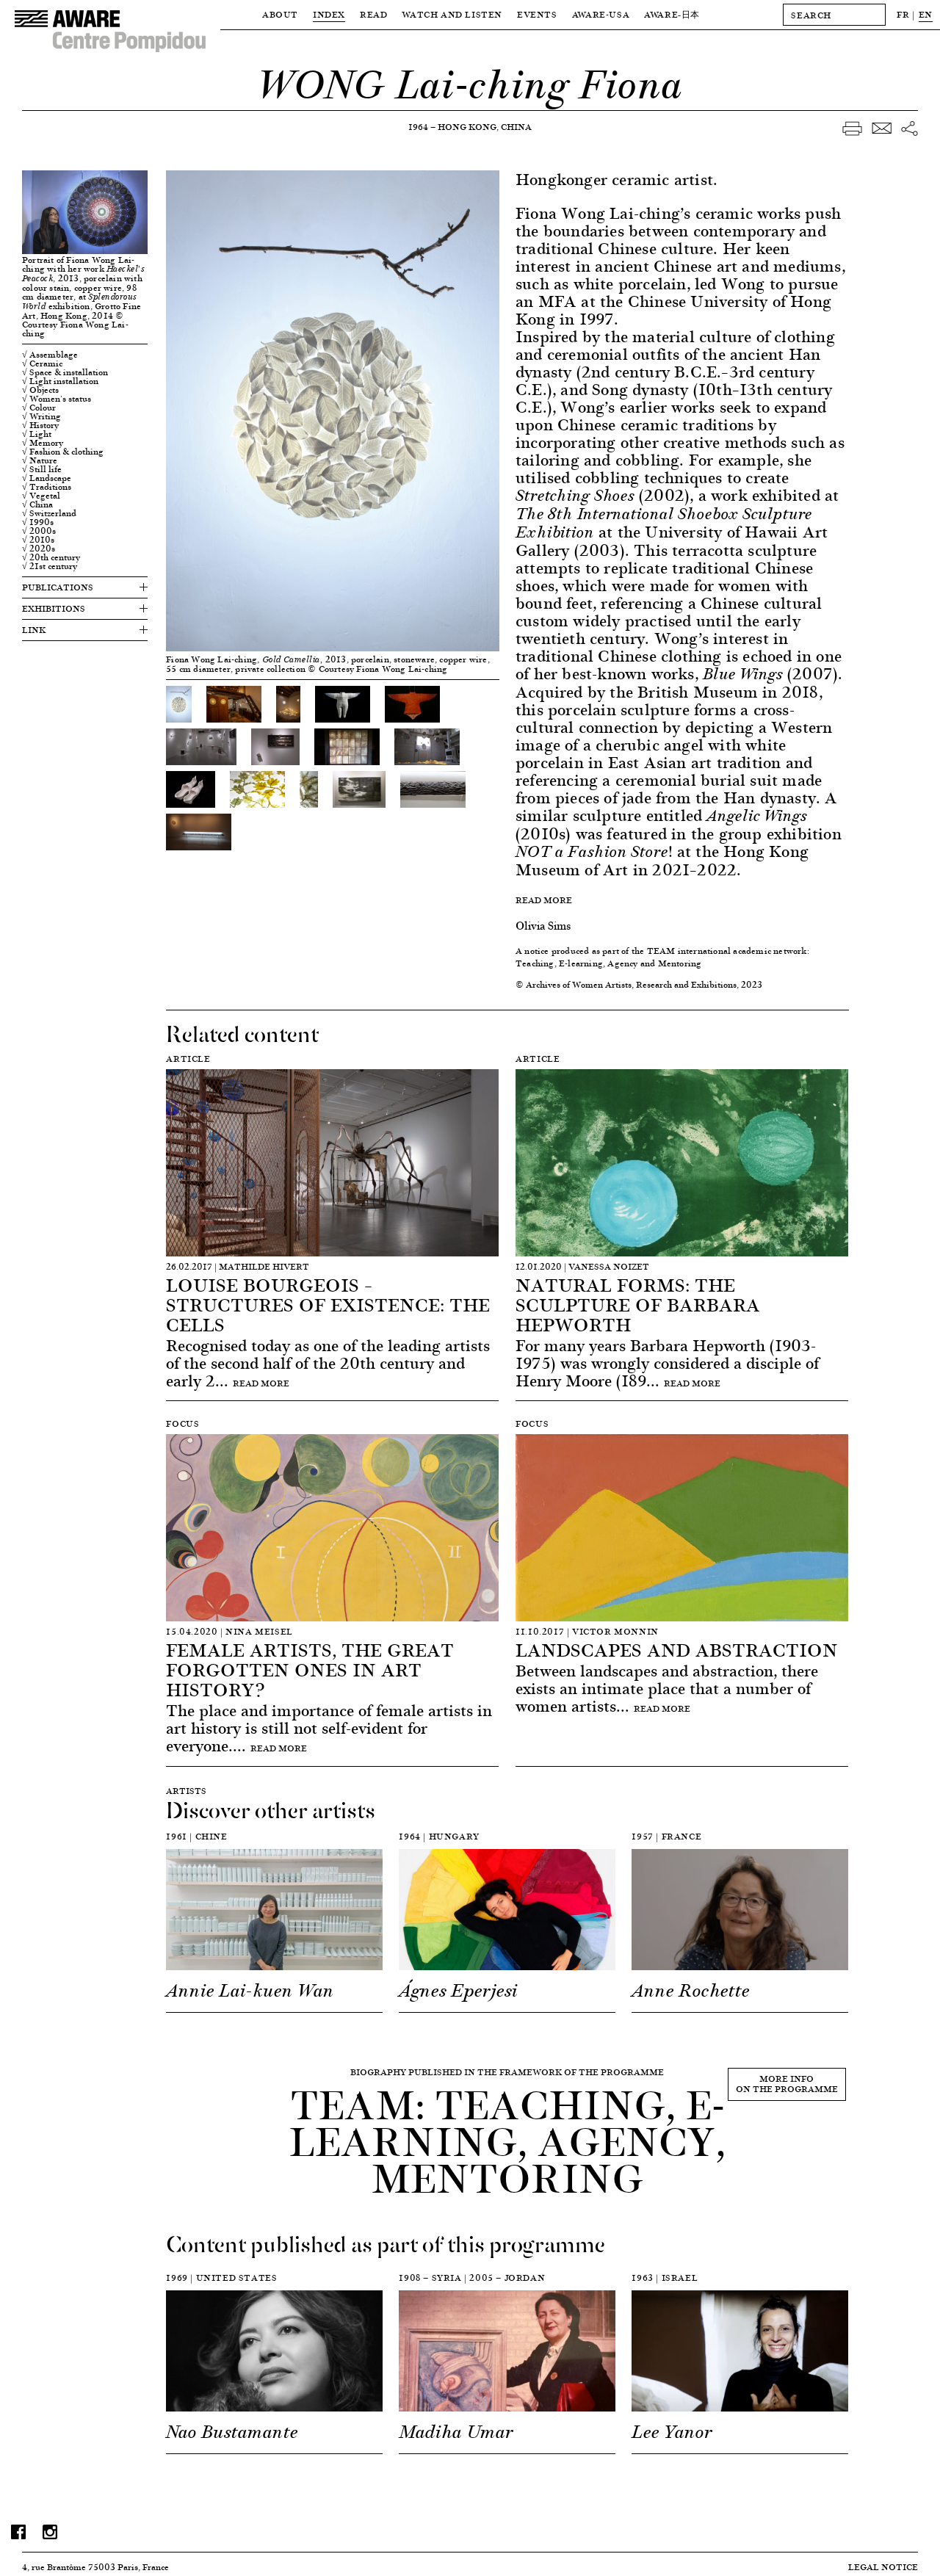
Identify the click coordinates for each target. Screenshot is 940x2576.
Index (329, 14)
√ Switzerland (49, 513)
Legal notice (883, 2567)
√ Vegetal (41, 496)
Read (373, 14)
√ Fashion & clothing (63, 452)
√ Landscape (47, 478)
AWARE (672, 14)
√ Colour (39, 408)
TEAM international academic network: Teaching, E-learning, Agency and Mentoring (662, 957)
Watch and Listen (452, 14)
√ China (37, 504)
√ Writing (41, 416)
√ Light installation (60, 381)
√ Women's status (57, 399)
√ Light (37, 434)
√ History (40, 425)
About (280, 14)
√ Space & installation (65, 372)
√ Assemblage (50, 355)
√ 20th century (51, 557)
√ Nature (40, 460)
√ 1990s (38, 522)
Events (537, 14)
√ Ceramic (42, 363)
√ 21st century (50, 566)
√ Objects (40, 390)
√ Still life (42, 469)
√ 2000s (39, 531)
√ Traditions (47, 487)
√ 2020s (39, 549)
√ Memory (43, 443)
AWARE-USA (601, 14)
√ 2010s (38, 540)
